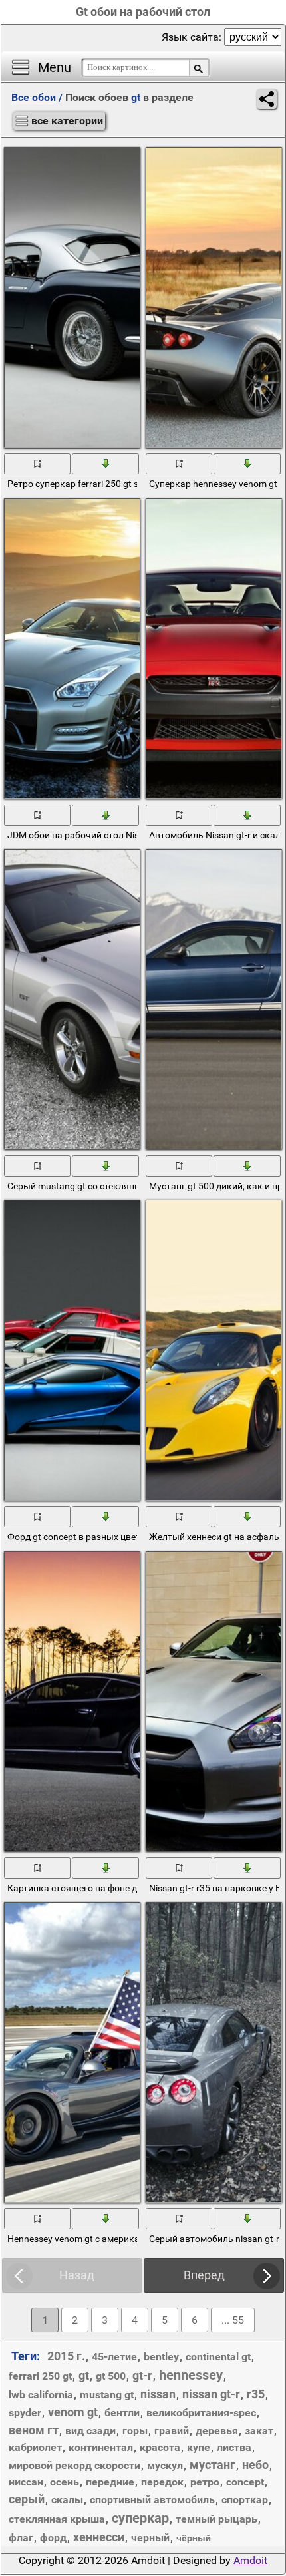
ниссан (26, 2482)
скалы (67, 2500)
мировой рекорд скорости (74, 2465)
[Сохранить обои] (106, 463)
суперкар (140, 2518)
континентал (101, 2447)
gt (84, 2375)
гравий (172, 2431)
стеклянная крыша (57, 2519)
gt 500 (111, 2376)
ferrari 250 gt (40, 2376)
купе (199, 2447)
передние (110, 2482)
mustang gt (107, 2395)
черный (150, 2538)
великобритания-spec (201, 2413)
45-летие (114, 2357)
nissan (158, 2394)
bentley (161, 2357)
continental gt (218, 2357)
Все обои (34, 97)
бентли (122, 2413)
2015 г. (66, 2356)
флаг (21, 2538)
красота (160, 2447)
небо (255, 2465)
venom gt (73, 2412)
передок (162, 2482)
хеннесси (99, 2537)
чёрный (194, 2538)
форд (53, 2538)
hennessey (191, 2375)
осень (65, 2482)
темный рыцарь (216, 2519)
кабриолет (35, 2447)
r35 (256, 2394)
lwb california (41, 2395)
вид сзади (90, 2431)
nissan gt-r (211, 2394)
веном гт (34, 2430)
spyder (25, 2413)
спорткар (245, 2500)
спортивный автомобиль (152, 2500)
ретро (205, 2482)
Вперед (204, 2275)
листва (234, 2447)
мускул (165, 2465)
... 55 (233, 2320)
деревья (217, 2431)
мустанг (213, 2465)
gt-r (142, 2375)
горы (135, 2431)
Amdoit (250, 2560)
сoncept (245, 2482)
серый (27, 2499)
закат (259, 2431)
